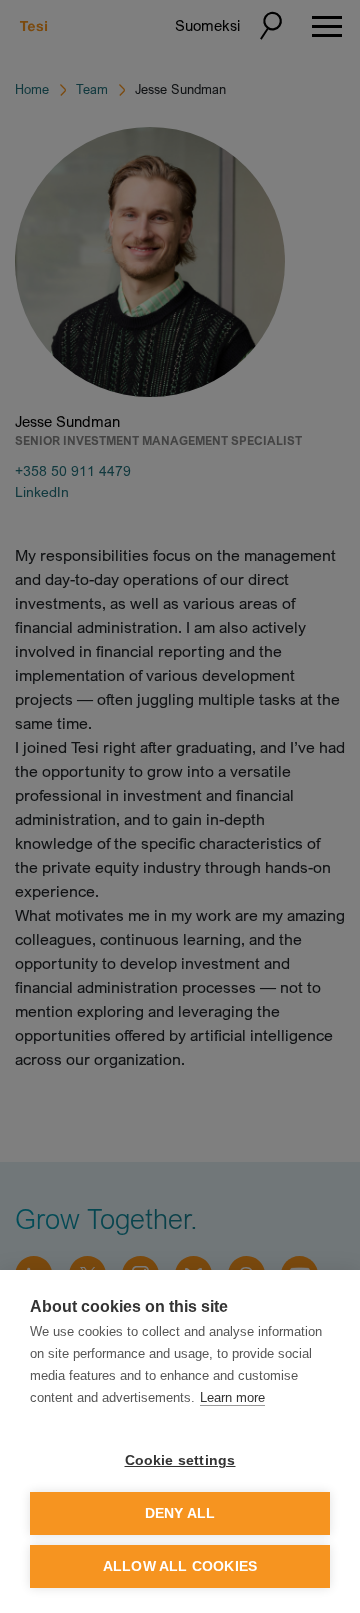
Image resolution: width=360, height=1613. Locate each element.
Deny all (180, 1513)
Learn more (232, 1397)
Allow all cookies (180, 1566)
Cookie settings (180, 1460)
